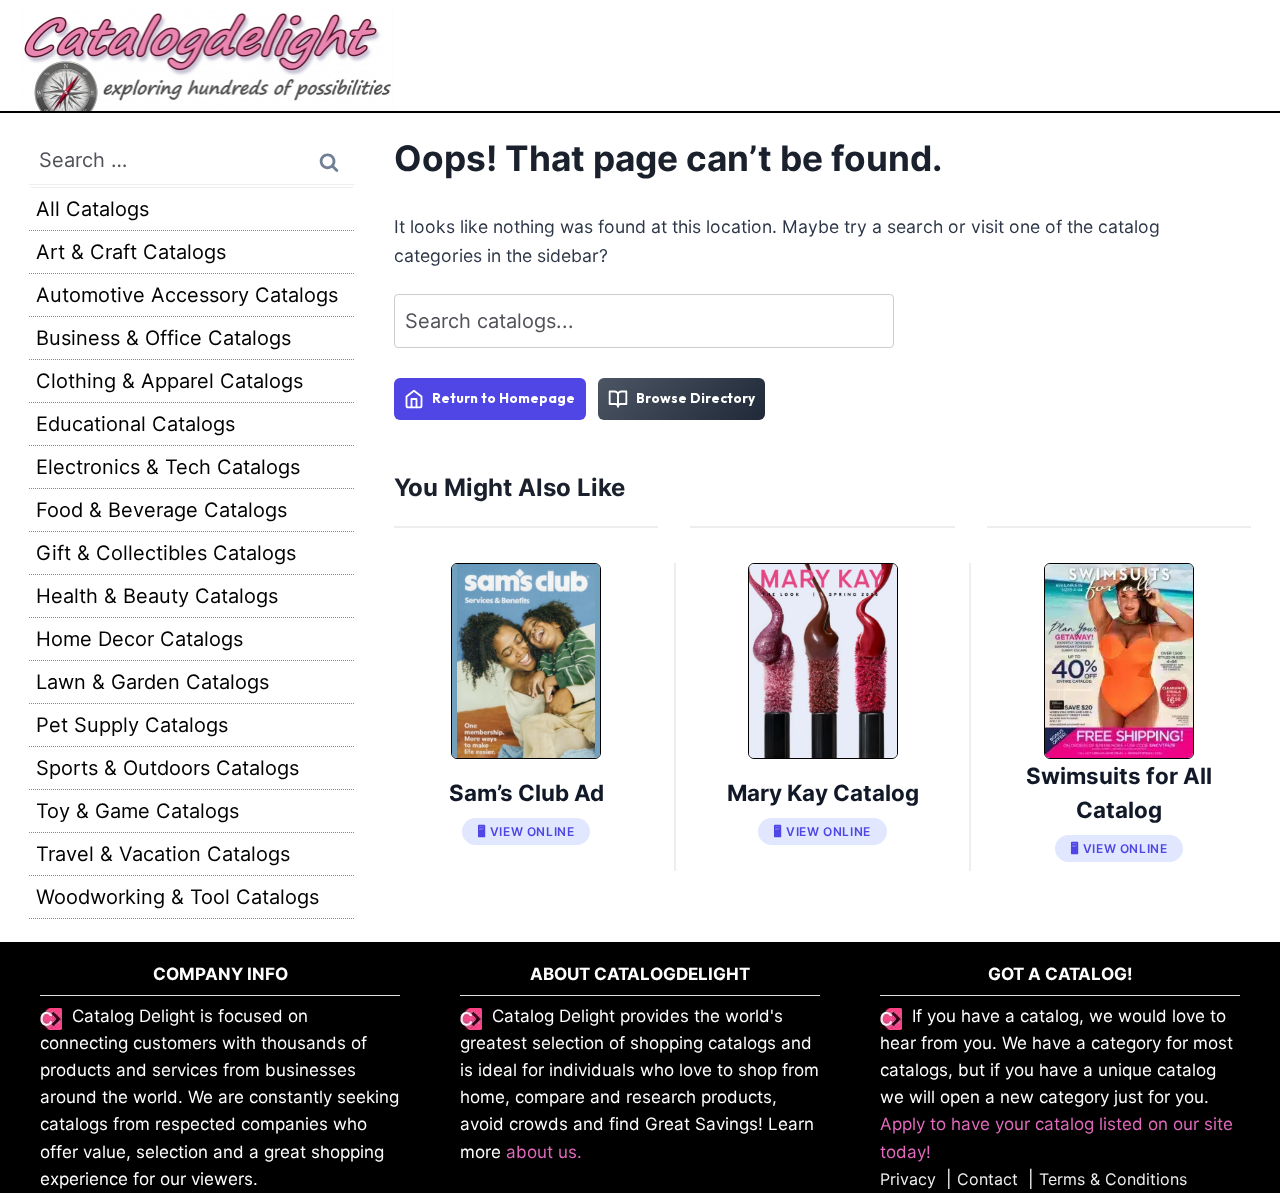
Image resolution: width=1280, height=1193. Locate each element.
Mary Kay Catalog (823, 792)
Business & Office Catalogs (163, 338)
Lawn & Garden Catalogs (152, 682)
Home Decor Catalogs (139, 639)
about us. (544, 1152)
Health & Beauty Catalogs (157, 596)
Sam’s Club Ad (526, 792)
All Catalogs (92, 209)
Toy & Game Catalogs (137, 811)
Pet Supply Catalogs (132, 725)
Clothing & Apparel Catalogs (169, 381)
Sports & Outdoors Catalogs (167, 768)
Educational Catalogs (135, 424)
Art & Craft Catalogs (131, 252)
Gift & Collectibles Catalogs (166, 553)
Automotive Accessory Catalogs (187, 295)
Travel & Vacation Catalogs (163, 854)
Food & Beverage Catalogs (161, 510)
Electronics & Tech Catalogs (168, 467)
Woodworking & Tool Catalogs (177, 897)
